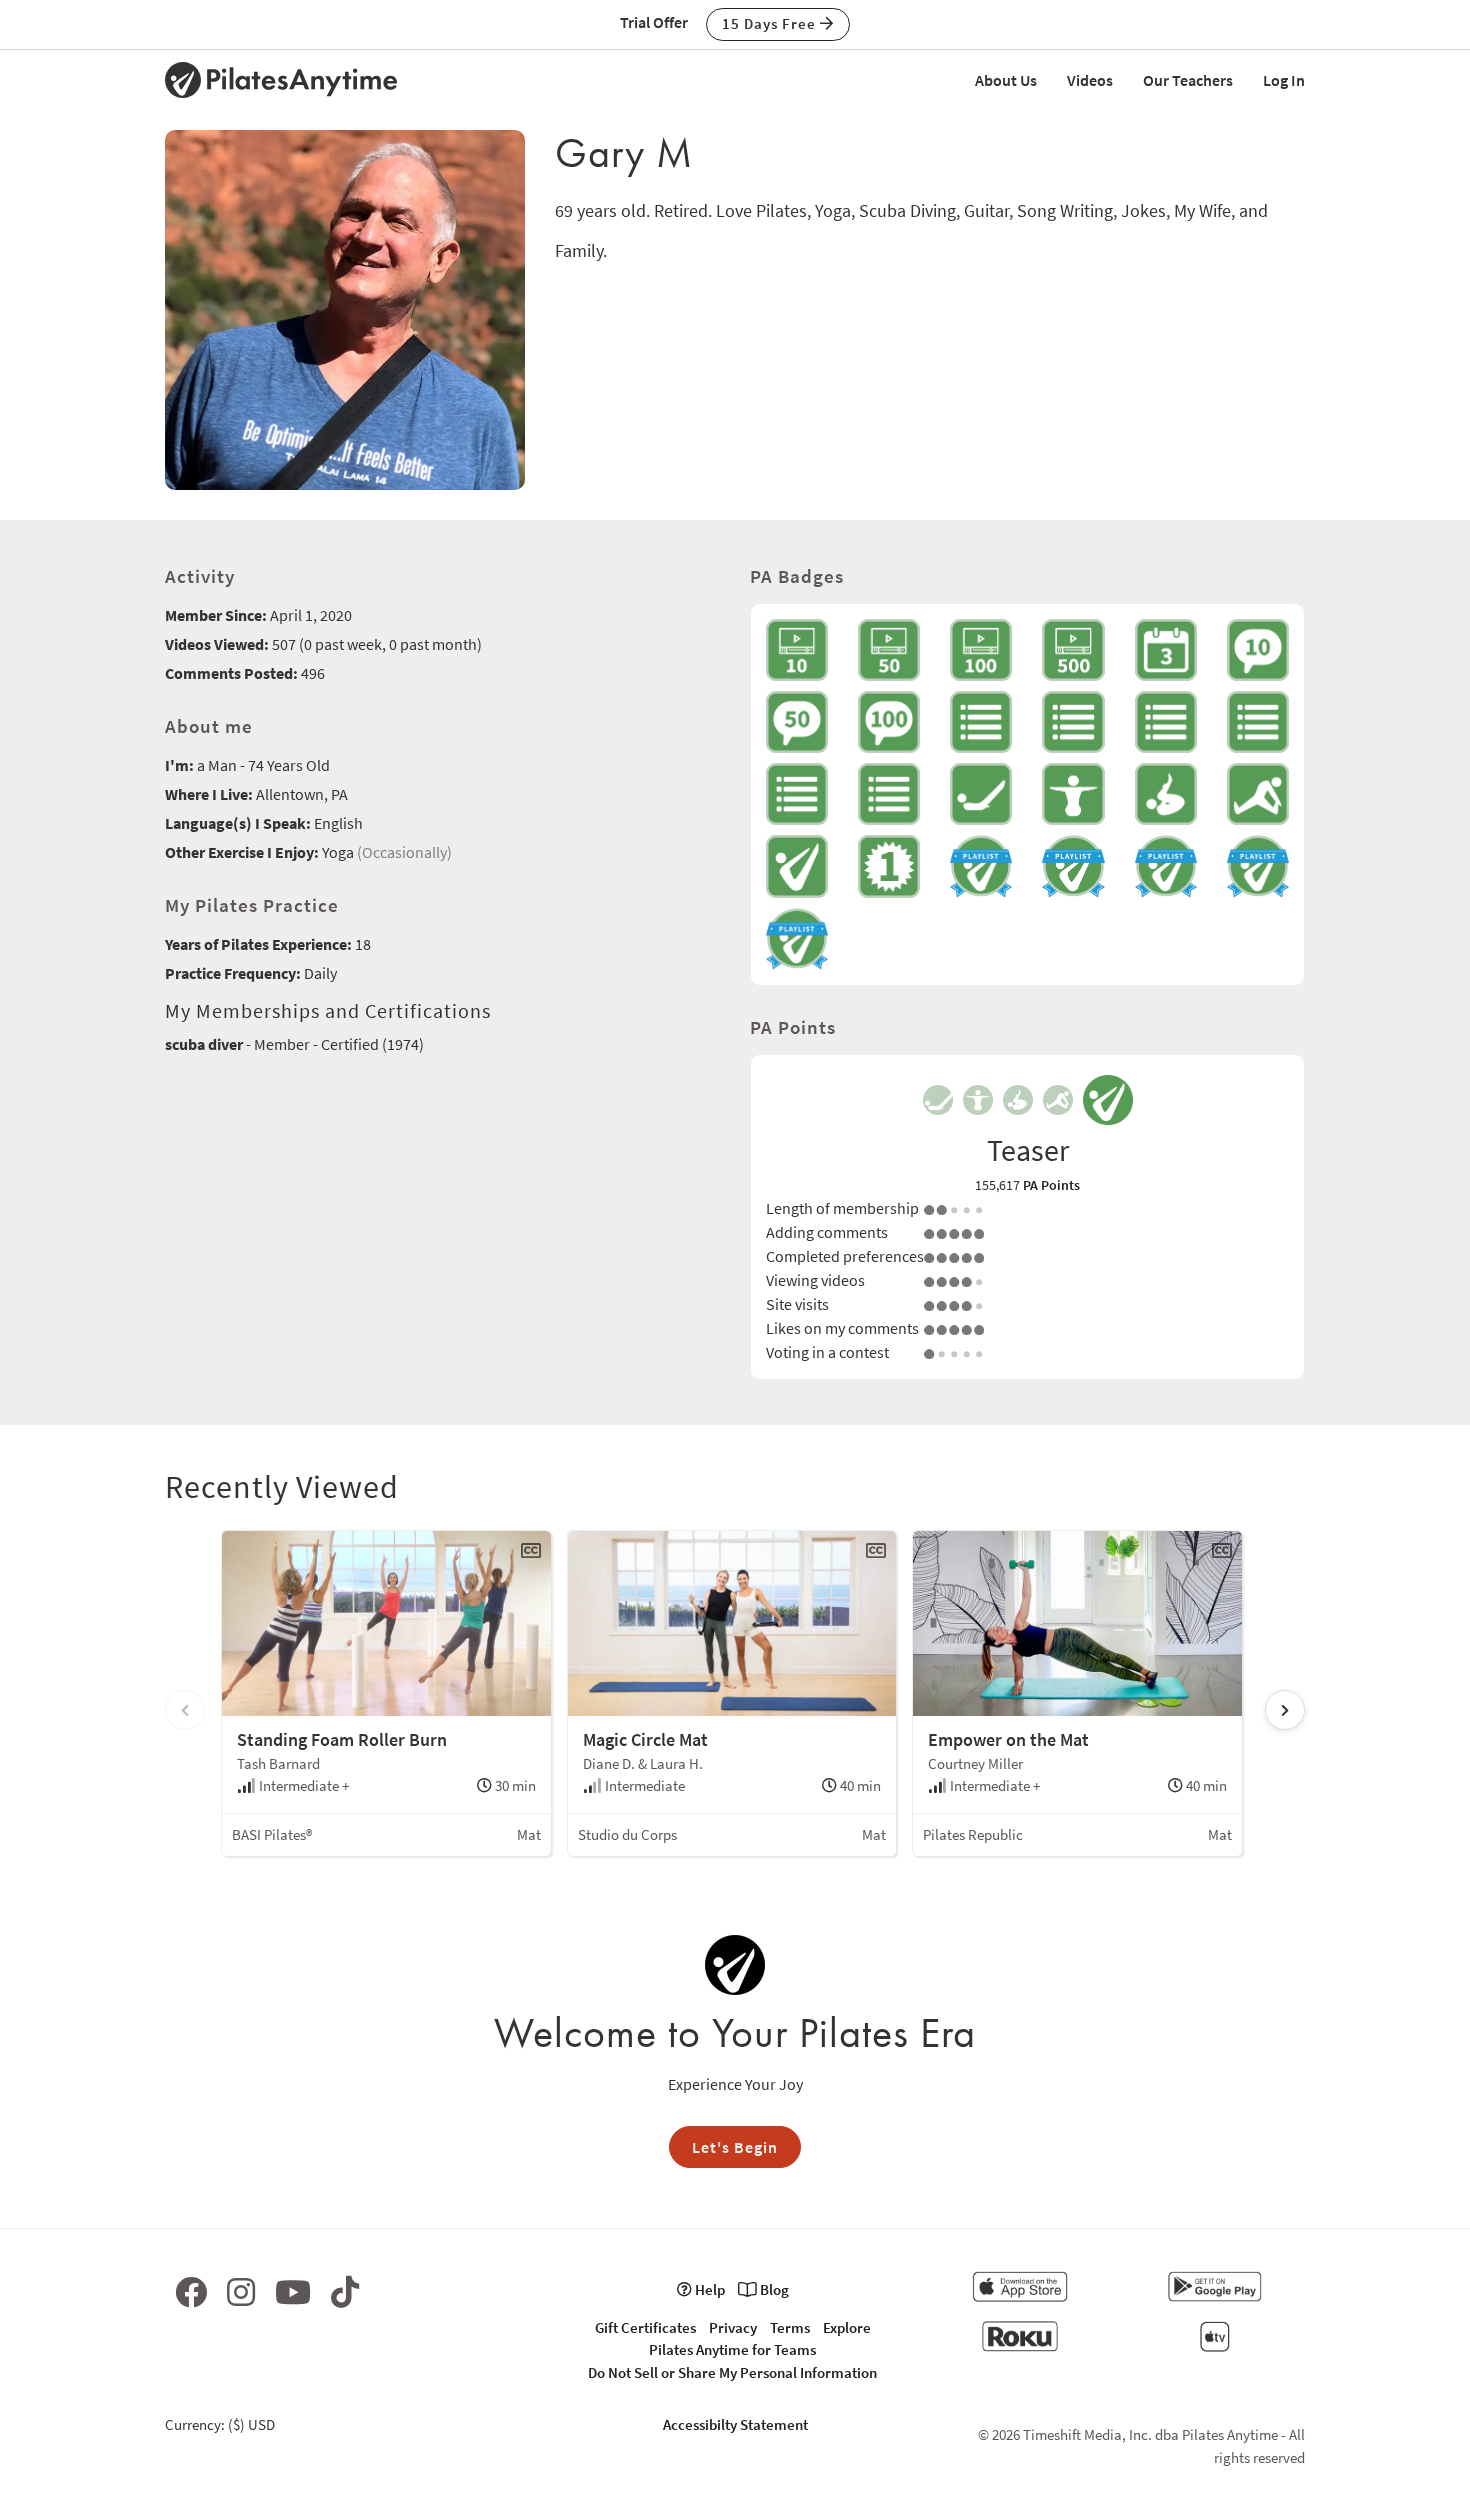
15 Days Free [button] (771, 23)
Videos (1090, 80)
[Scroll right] (1285, 1710)
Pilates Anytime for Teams (732, 2349)
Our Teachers (1188, 80)
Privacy (733, 2327)
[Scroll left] (185, 1710)
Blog (773, 2289)
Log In (1284, 80)
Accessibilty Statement (735, 2424)
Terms (790, 2327)
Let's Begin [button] (735, 2147)
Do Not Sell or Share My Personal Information (732, 2372)
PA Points (1051, 1185)
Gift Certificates (645, 2327)
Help (708, 2289)
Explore (847, 2327)
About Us (1006, 80)
